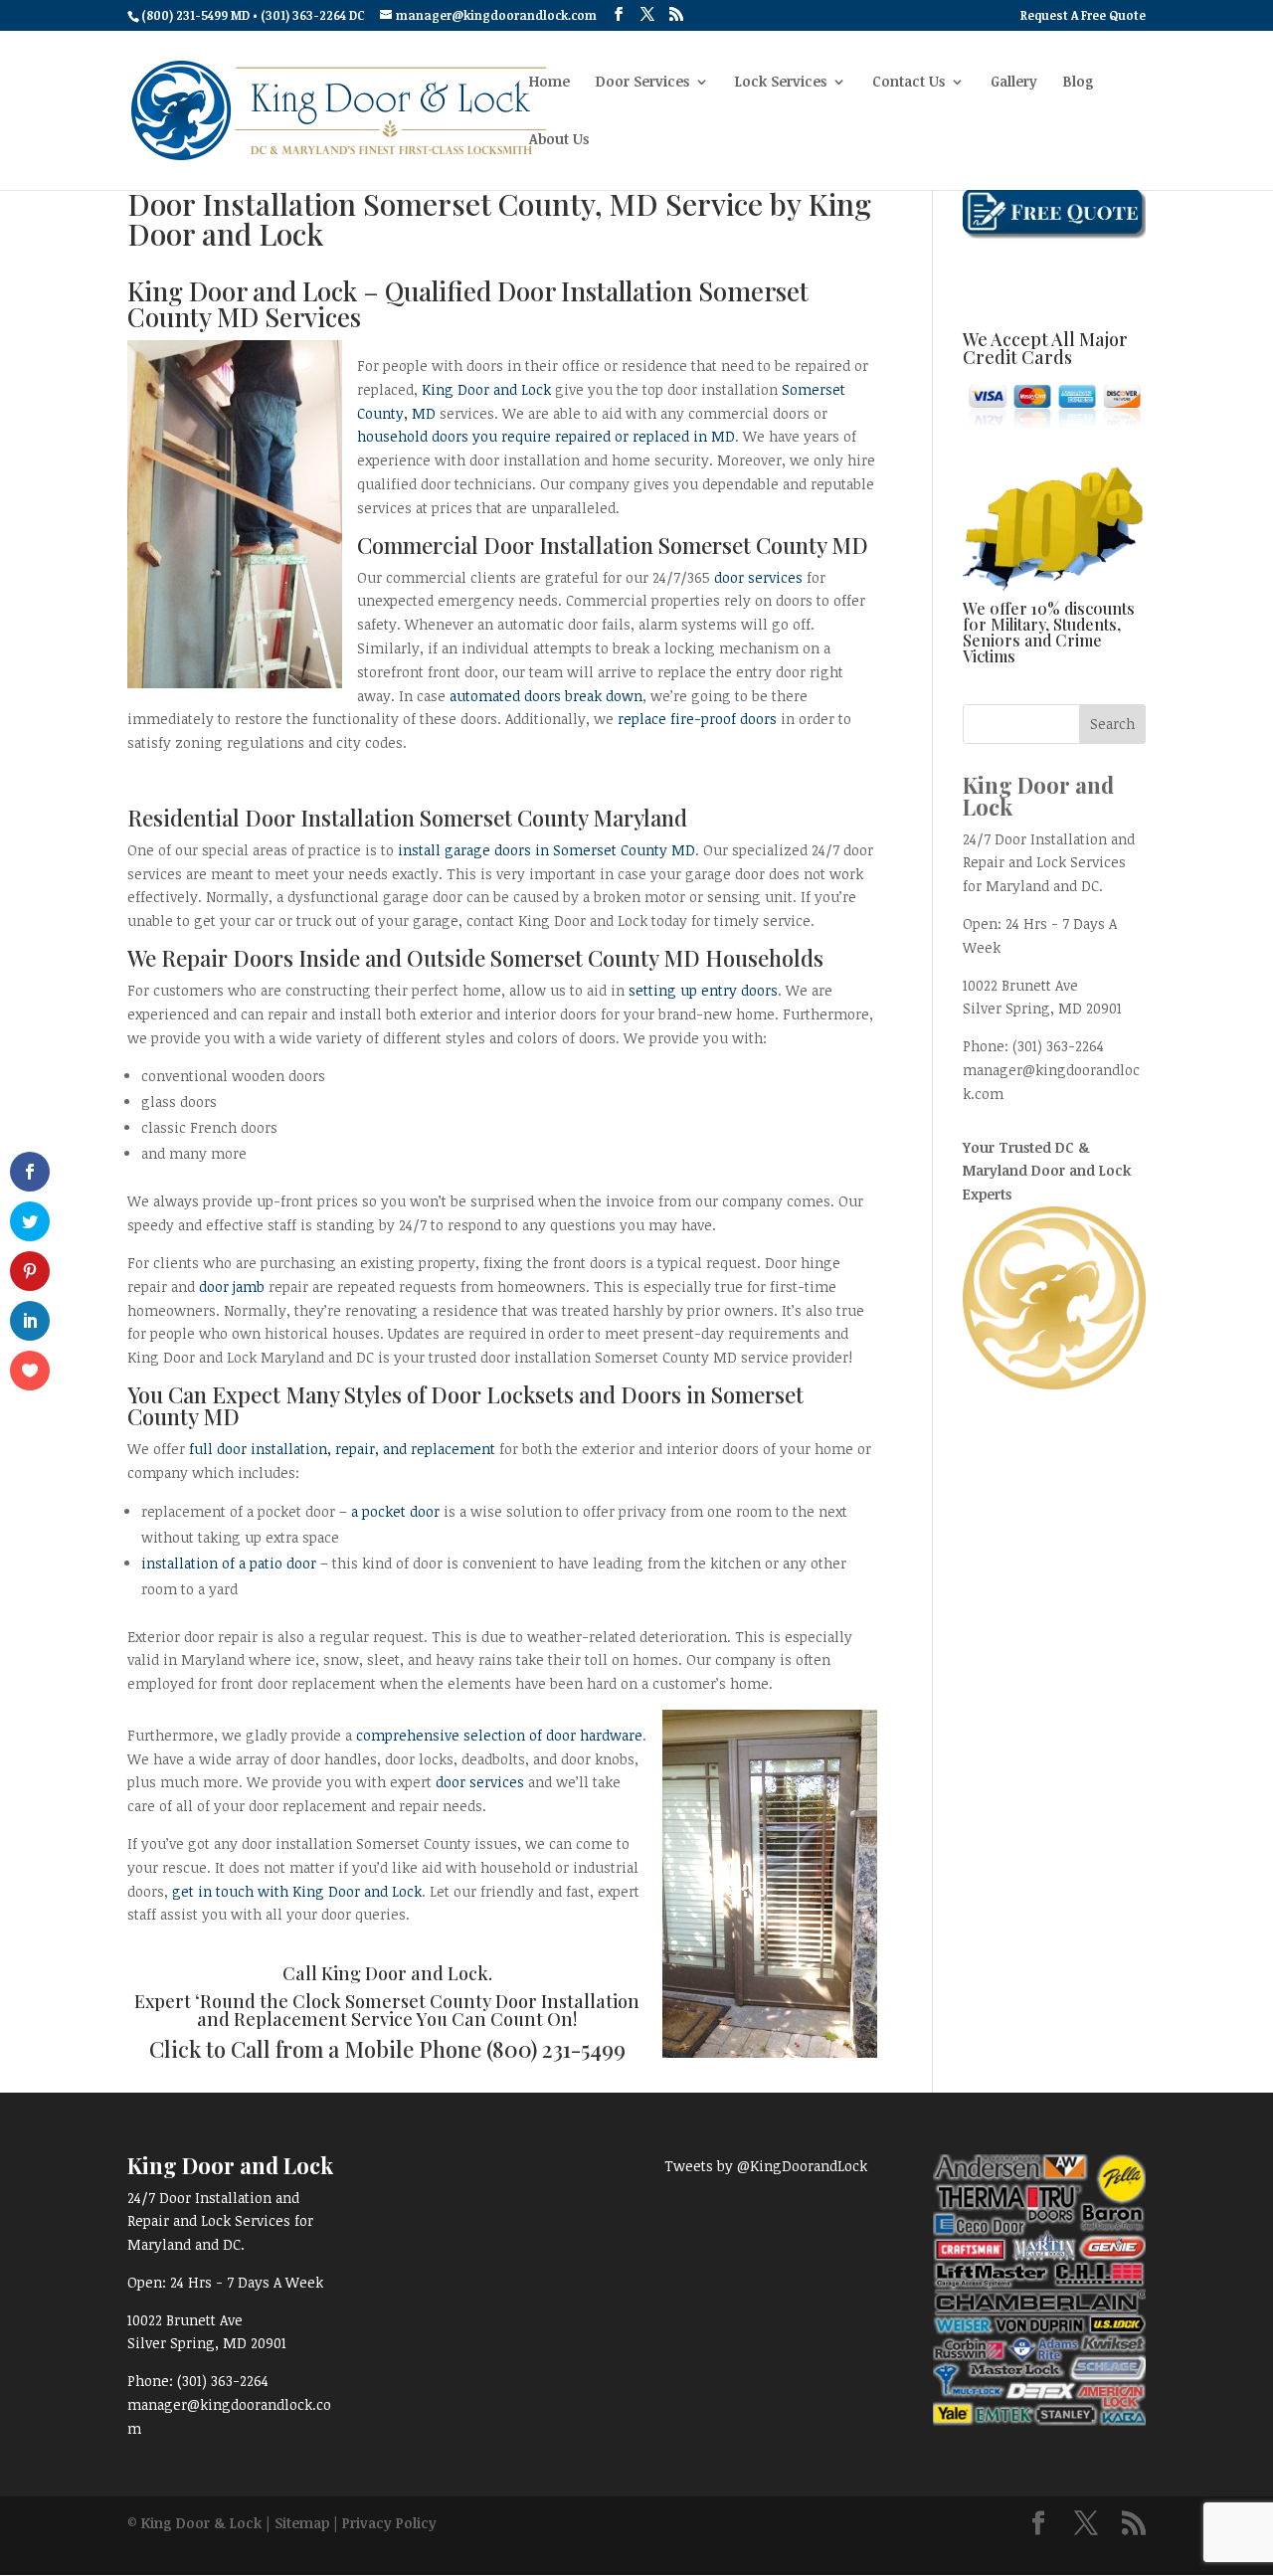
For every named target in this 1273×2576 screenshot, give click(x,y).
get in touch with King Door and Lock (297, 1891)
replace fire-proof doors (697, 719)
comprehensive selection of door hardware (499, 1735)
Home (549, 83)
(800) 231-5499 (556, 2049)
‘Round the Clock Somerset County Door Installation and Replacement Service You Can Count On (417, 2010)
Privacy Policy (389, 2523)
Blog (1079, 83)
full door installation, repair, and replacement (342, 1449)
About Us (559, 140)
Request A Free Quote (1083, 16)
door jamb (232, 1287)
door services (758, 577)
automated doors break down (546, 696)
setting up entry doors (703, 990)
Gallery (1014, 83)
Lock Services (781, 83)
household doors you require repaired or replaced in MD (546, 436)
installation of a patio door (229, 1563)
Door (456, 1394)
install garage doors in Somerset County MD (546, 850)
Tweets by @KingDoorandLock (766, 2166)
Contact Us (909, 83)
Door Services (642, 83)
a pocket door (395, 1511)
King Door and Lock (488, 389)
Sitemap (302, 2523)
